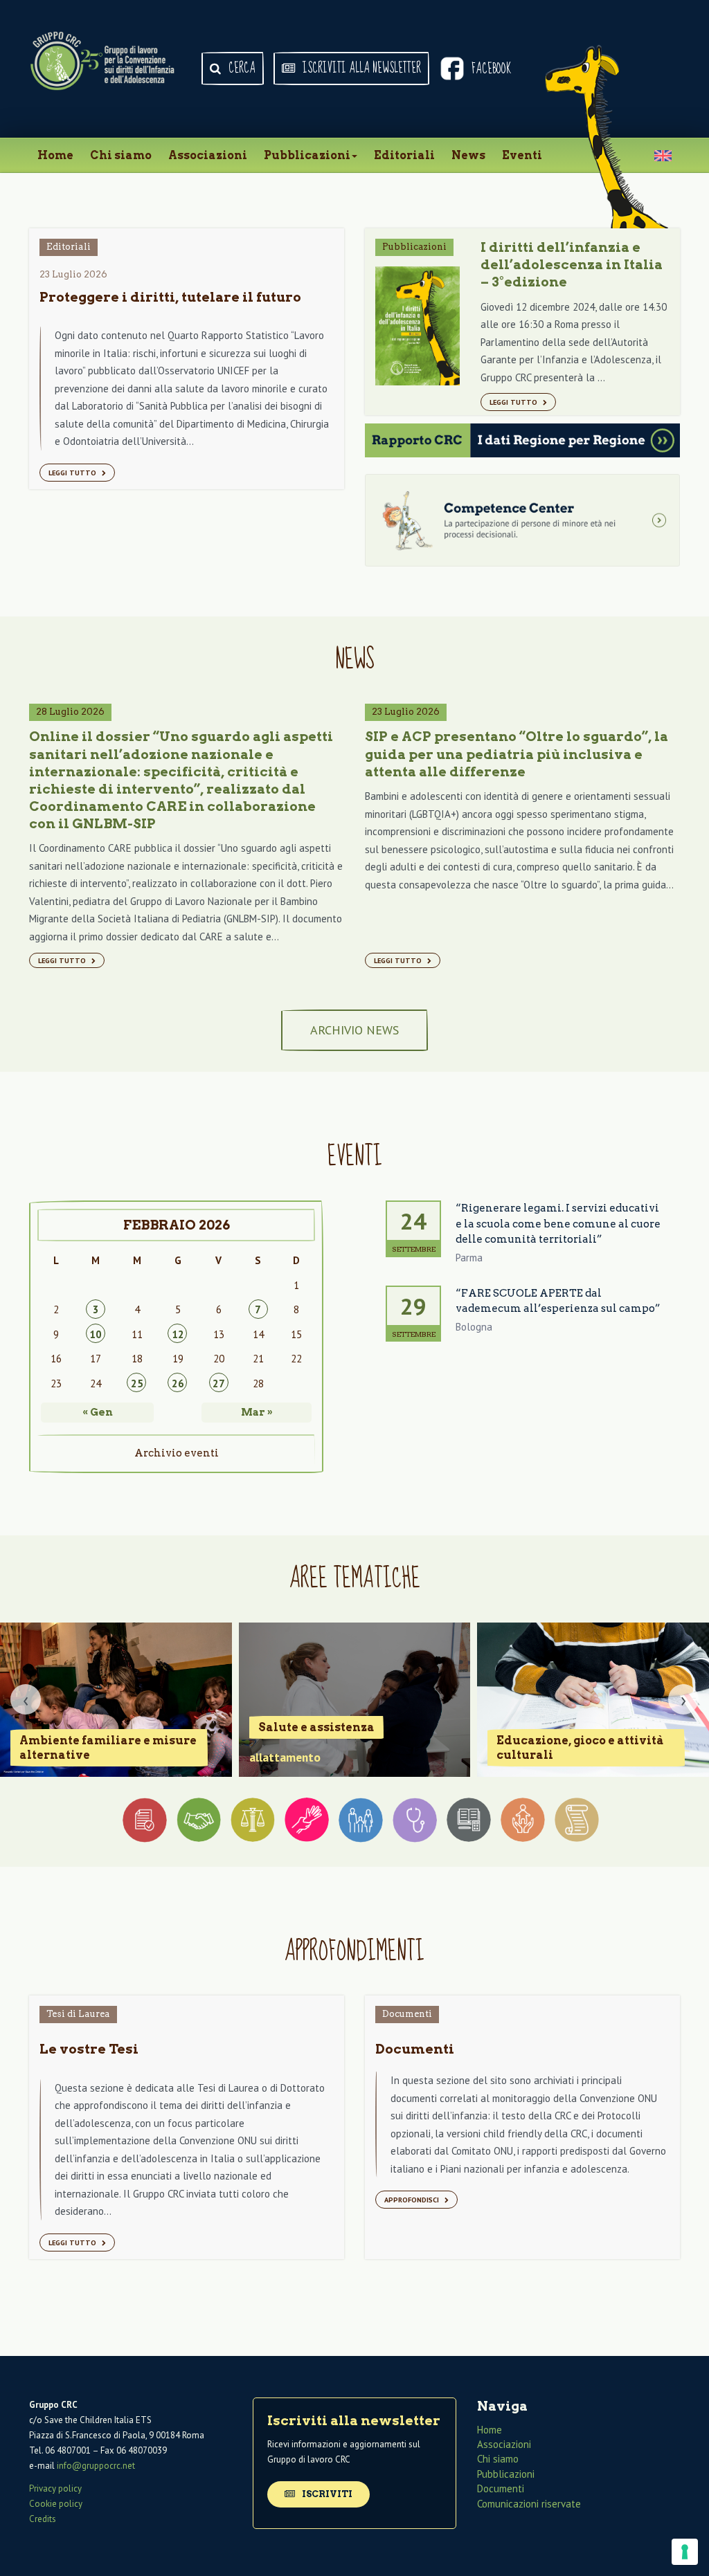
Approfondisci (413, 2200)
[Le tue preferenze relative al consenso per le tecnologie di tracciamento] (685, 2552)
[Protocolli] (577, 1820)
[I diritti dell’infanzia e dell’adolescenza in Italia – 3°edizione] (418, 326)
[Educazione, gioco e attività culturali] (469, 1820)
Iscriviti (326, 2494)
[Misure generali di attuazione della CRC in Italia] (145, 1820)
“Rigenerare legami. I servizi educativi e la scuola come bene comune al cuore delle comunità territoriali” (558, 1224)
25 (137, 1383)
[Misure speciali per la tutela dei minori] (523, 1820)
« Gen (98, 1412)
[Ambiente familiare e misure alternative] (361, 1820)
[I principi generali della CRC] (199, 1820)
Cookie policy (56, 2504)
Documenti (407, 2014)
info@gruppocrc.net (96, 2466)
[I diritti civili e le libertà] (253, 1820)
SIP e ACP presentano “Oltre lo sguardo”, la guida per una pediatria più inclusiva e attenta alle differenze (517, 754)
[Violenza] (307, 1820)
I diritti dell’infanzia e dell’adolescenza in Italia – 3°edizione (572, 265)
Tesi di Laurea (78, 2014)
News (468, 155)
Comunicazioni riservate (529, 2504)
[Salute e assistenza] (415, 1820)
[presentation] (26, 1699)
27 (219, 1383)
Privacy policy (55, 2488)
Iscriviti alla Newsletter (360, 68)
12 (178, 1334)
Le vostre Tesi (89, 2049)
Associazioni (208, 155)
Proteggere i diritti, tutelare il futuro (170, 297)
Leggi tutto (73, 473)
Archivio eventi (177, 1453)
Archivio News (354, 1030)
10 (96, 1334)
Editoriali (404, 155)
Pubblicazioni (307, 155)
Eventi (522, 155)
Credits (43, 2519)
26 (178, 1383)
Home (55, 155)
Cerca (241, 68)
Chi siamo (121, 155)
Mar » (257, 1412)
